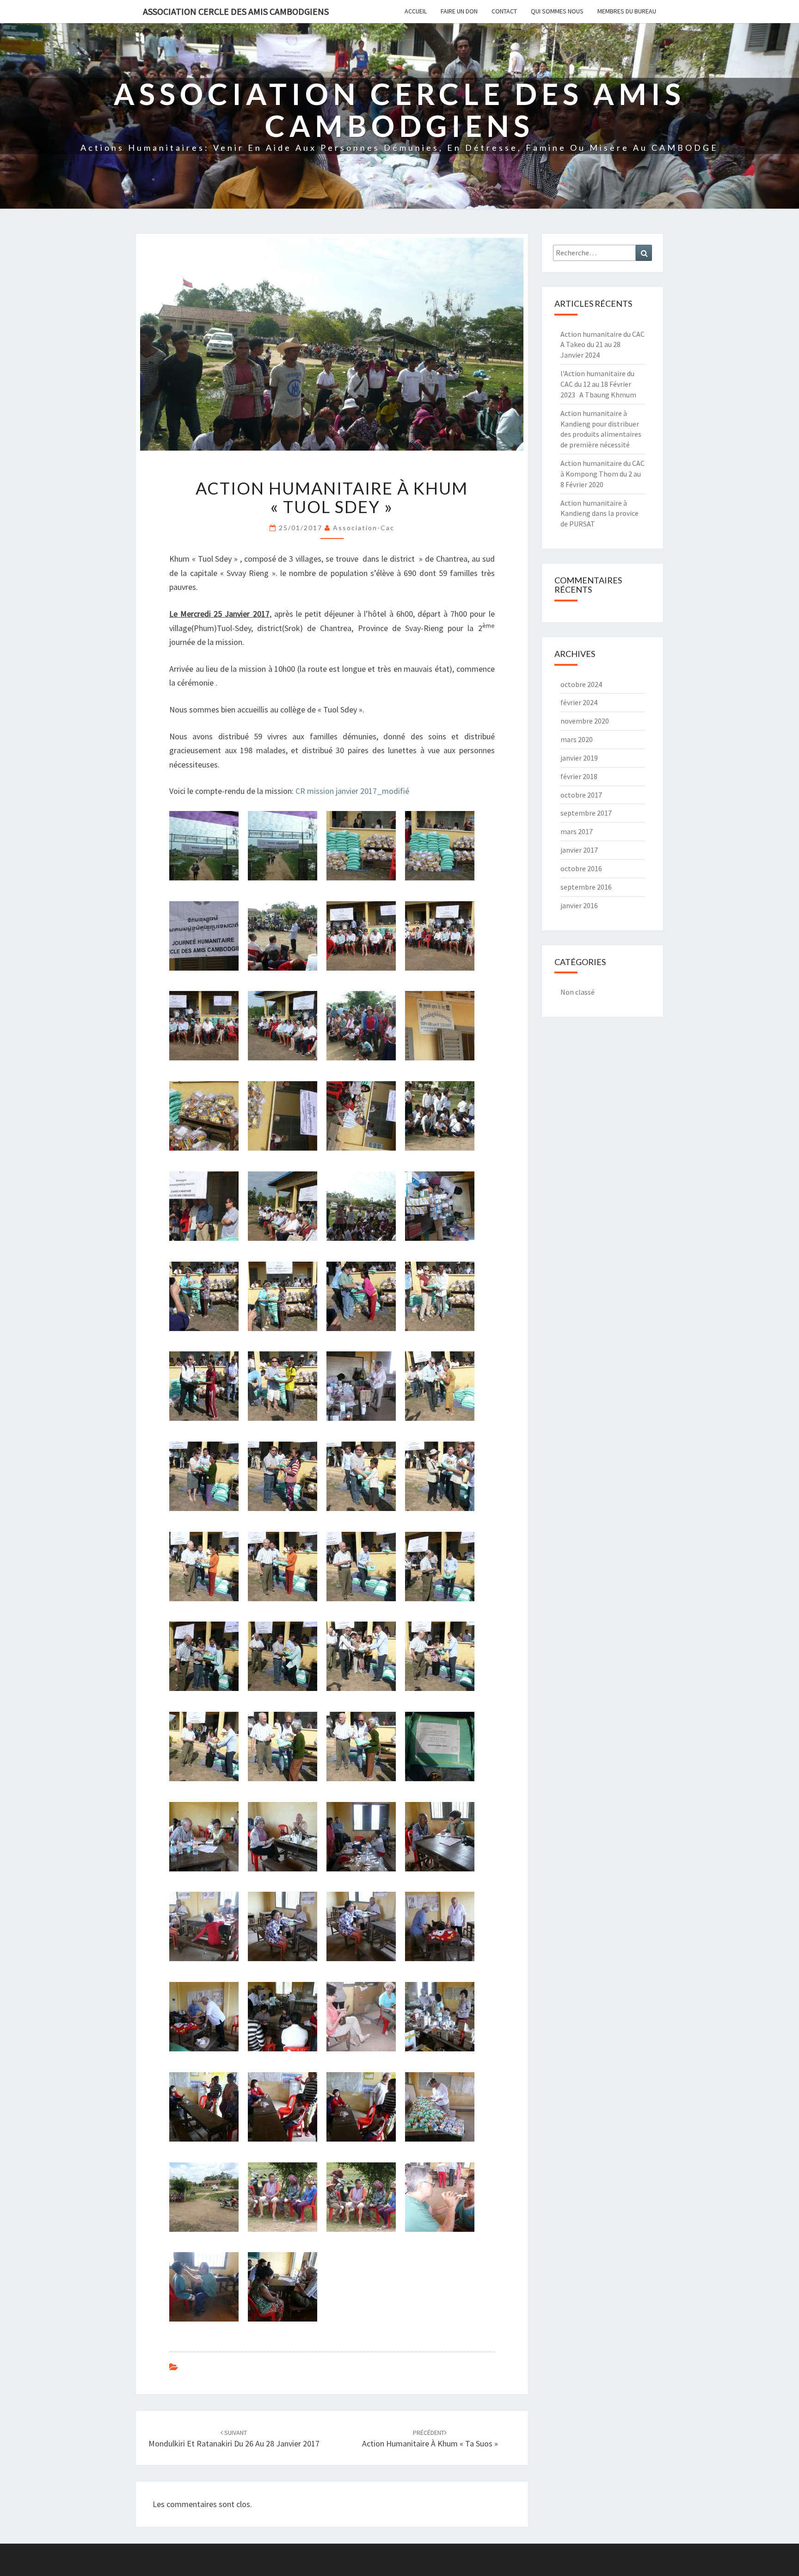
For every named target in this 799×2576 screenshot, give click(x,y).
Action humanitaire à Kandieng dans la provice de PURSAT (599, 514)
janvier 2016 (579, 905)
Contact (504, 11)
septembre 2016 (586, 887)
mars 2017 (577, 831)
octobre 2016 (581, 868)
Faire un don (459, 11)
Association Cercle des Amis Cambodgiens (236, 11)
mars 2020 (577, 739)
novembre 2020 (585, 721)
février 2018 (579, 776)
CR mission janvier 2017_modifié (352, 791)
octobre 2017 (581, 795)
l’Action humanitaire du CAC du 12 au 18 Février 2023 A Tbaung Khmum (598, 384)
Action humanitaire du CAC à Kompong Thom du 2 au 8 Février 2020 (602, 474)
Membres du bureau (627, 11)
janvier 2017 (579, 850)
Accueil (416, 11)
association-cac (364, 528)
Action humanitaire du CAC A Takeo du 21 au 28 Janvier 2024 (602, 345)
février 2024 (579, 702)
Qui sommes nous (557, 11)
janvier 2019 (579, 758)
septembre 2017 (586, 813)
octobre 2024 (581, 684)
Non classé (578, 992)
